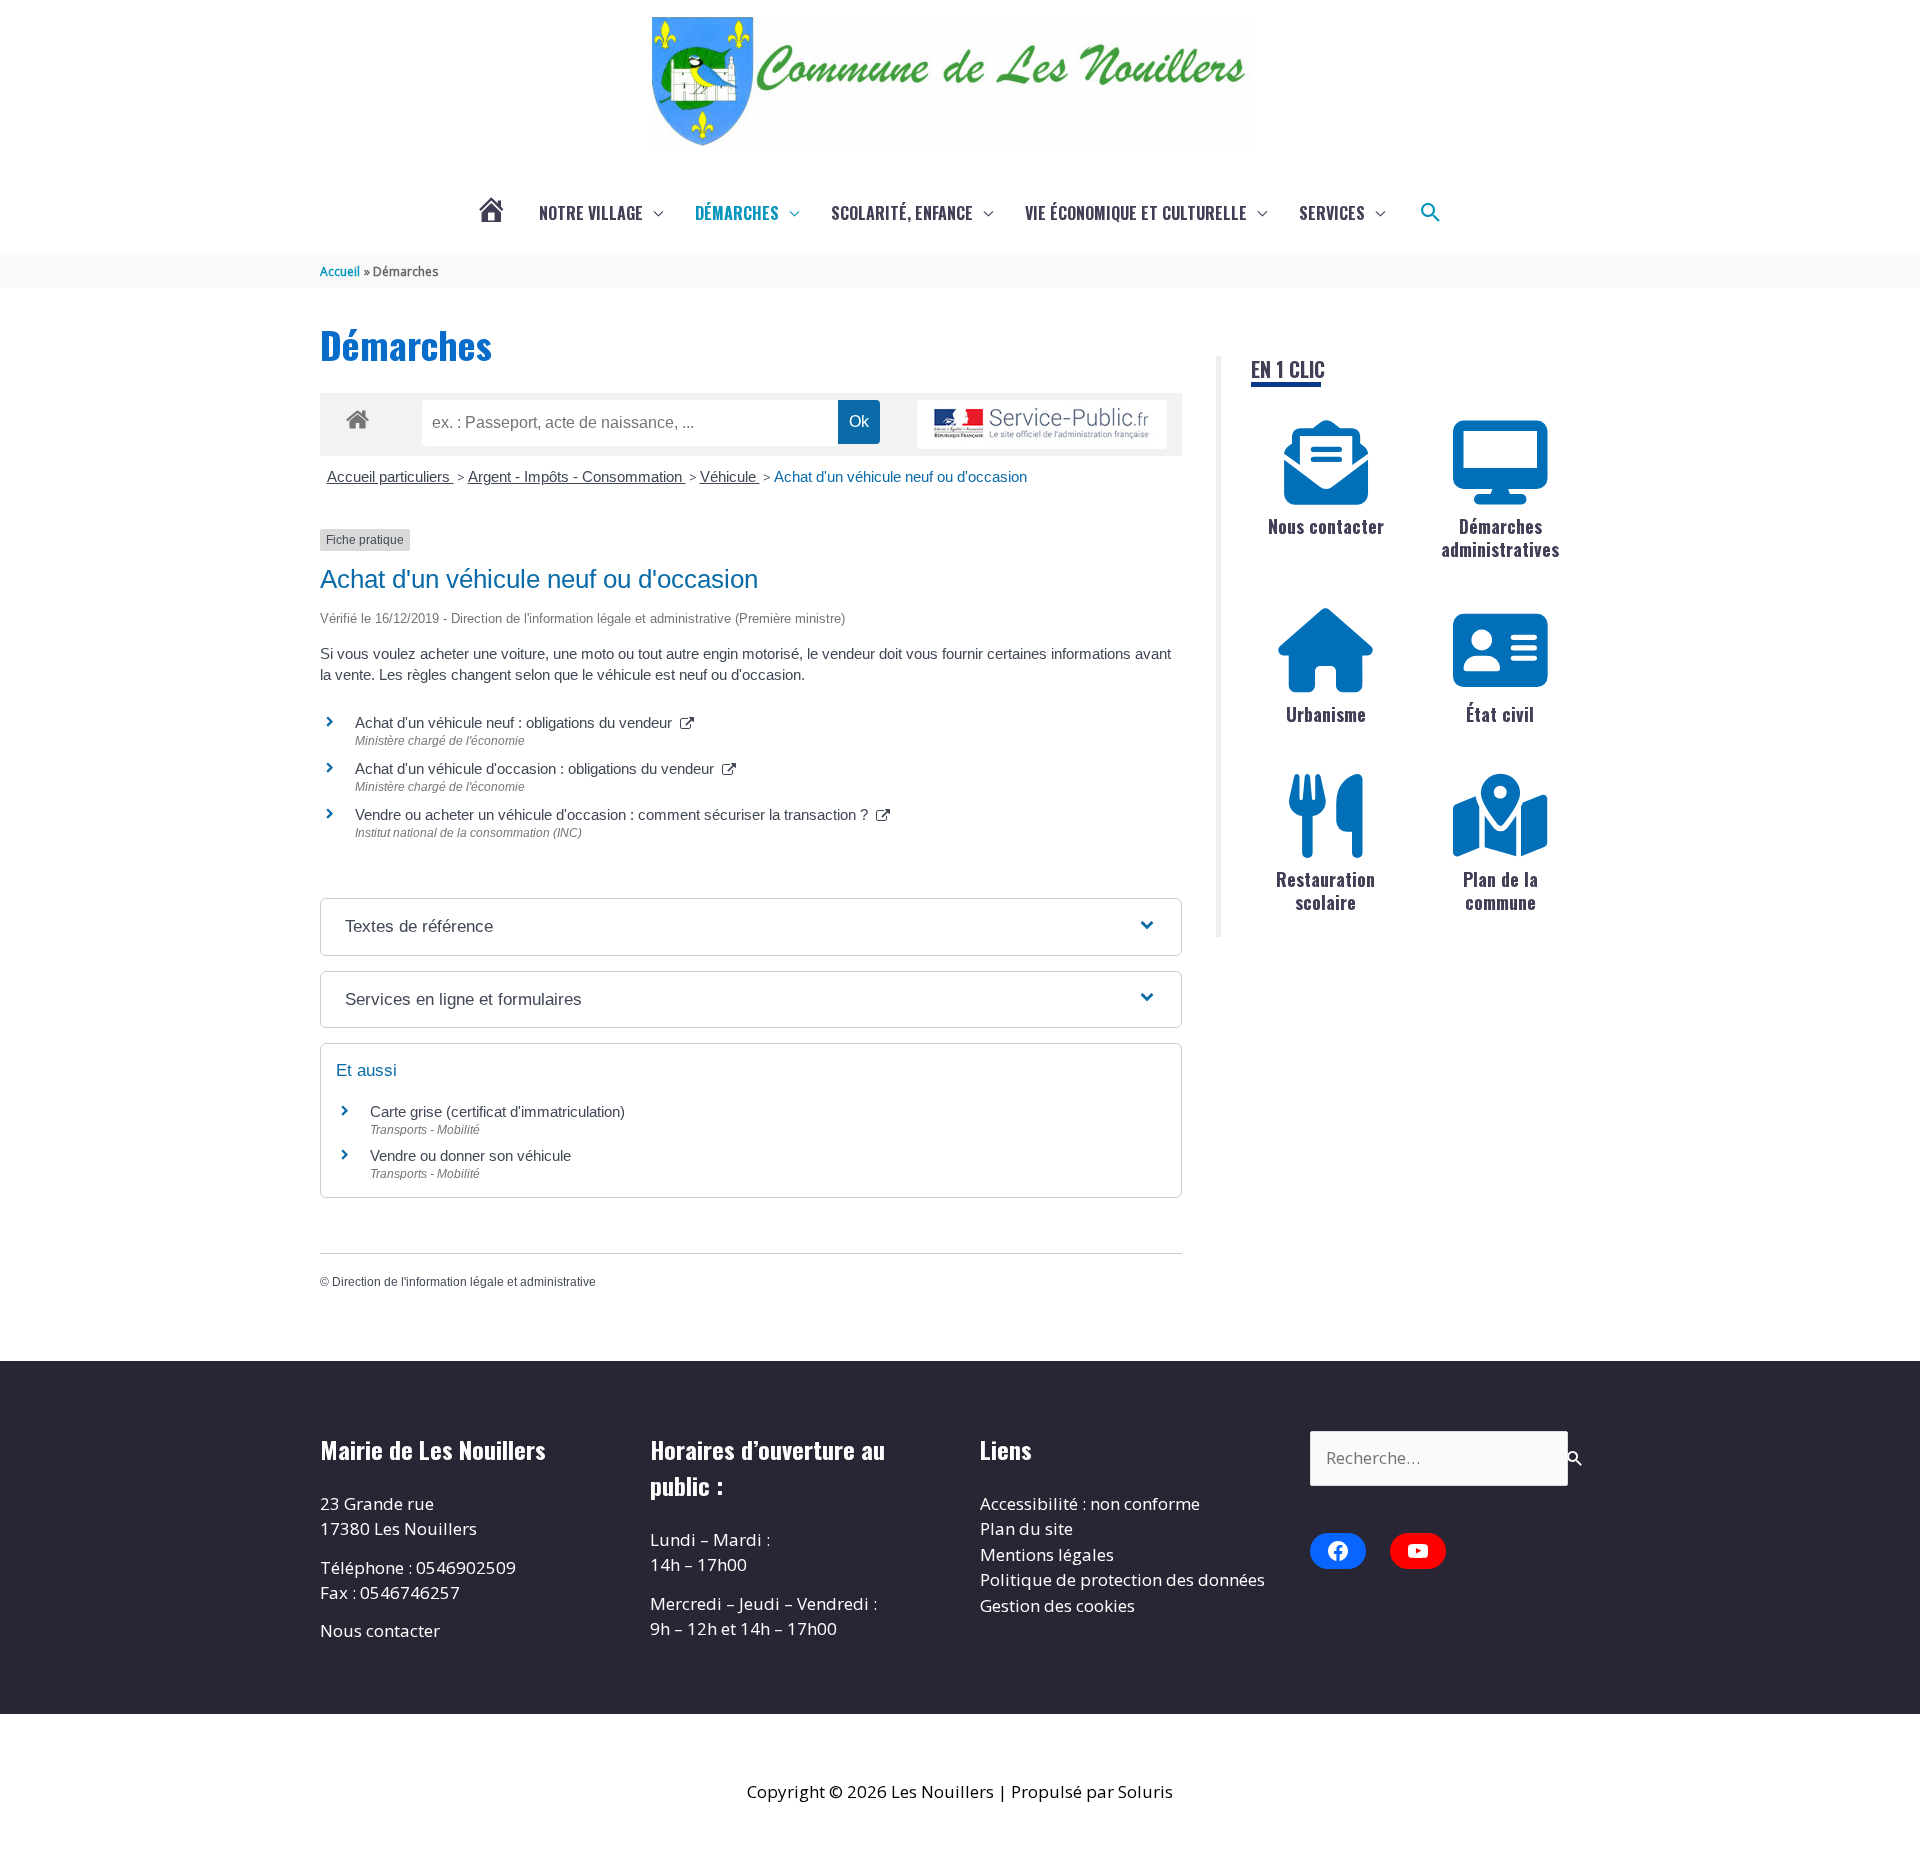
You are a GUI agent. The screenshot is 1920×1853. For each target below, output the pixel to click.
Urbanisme (1326, 714)
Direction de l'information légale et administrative (464, 1282)
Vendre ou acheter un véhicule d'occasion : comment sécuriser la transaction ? (615, 814)
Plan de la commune (1500, 890)
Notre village (591, 213)
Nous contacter (1326, 526)
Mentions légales (1047, 1554)
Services (1332, 213)
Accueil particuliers (390, 476)
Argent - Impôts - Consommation (577, 476)
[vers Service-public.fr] (1042, 424)
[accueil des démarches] (357, 416)
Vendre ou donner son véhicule (470, 1155)
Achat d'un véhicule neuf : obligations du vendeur (517, 722)
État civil (1500, 714)
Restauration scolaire (1325, 890)
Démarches (737, 213)
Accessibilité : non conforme (1090, 1503)
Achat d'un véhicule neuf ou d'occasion (900, 476)
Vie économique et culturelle (1136, 213)
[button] (1431, 213)
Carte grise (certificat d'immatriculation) (497, 1111)
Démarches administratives (1500, 537)
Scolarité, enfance (902, 213)
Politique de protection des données (1122, 1579)
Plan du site (1026, 1528)
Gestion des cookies (1057, 1605)
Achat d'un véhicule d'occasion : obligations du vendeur (538, 768)
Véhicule (730, 476)
